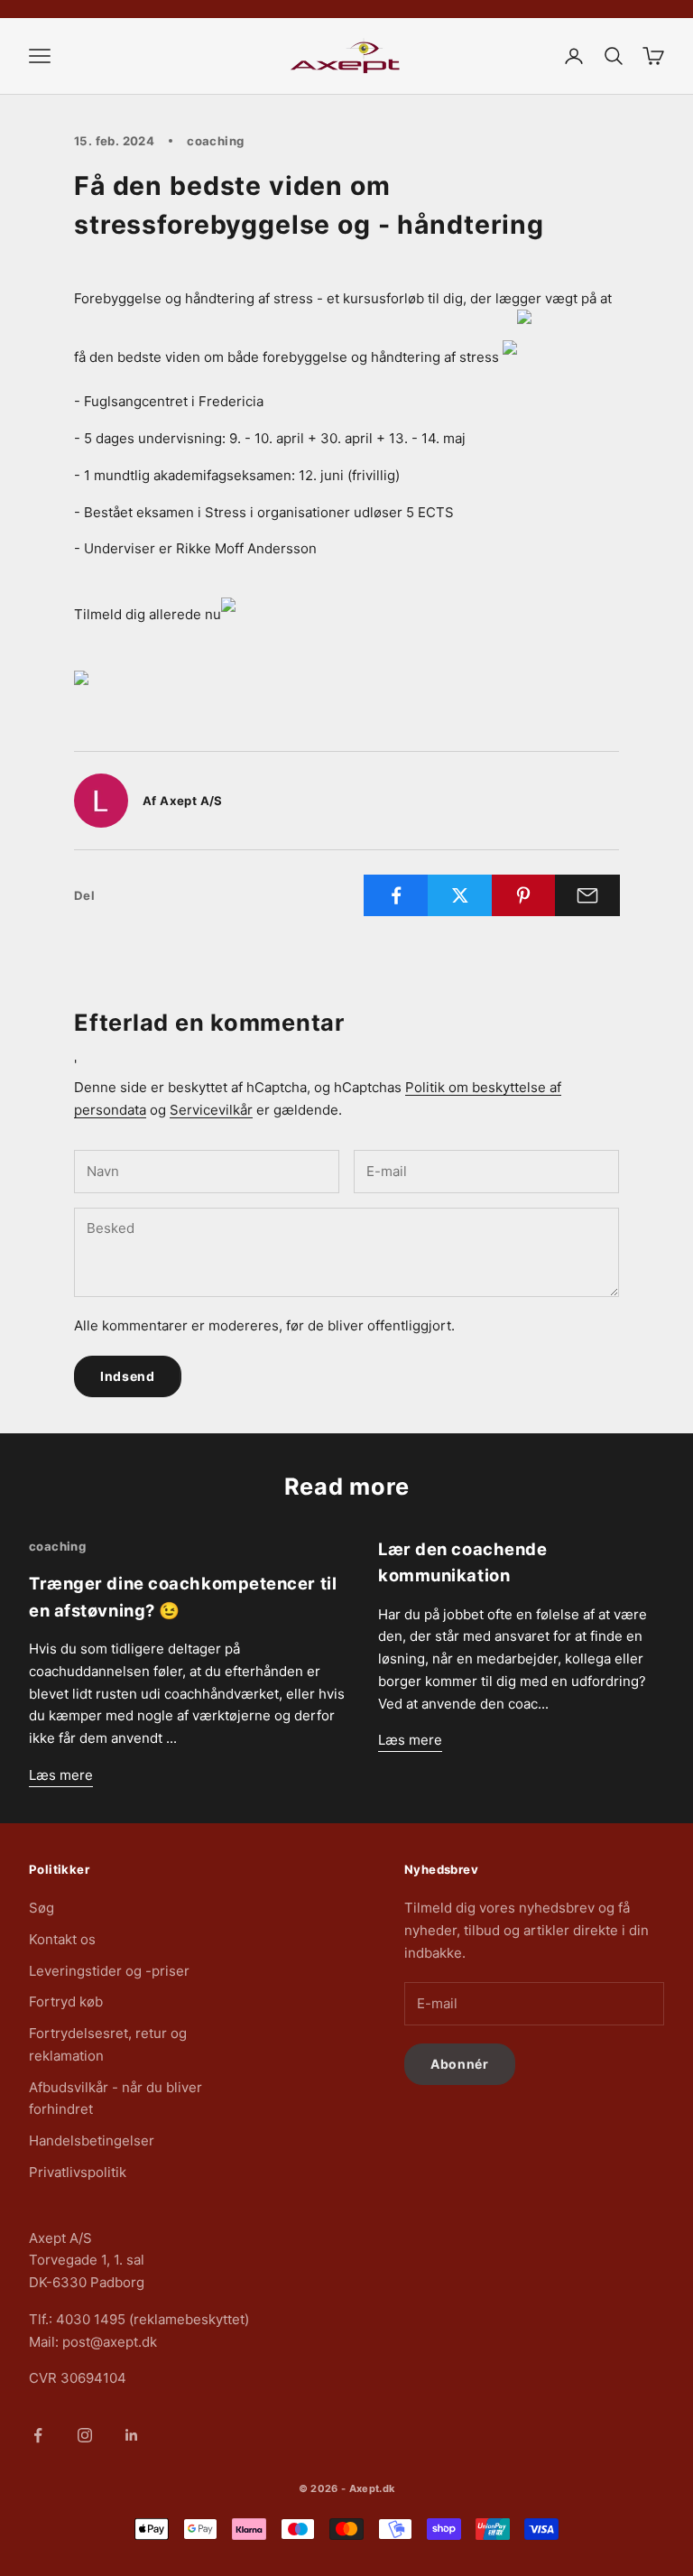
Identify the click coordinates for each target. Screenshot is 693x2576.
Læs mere (61, 1775)
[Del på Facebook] (396, 895)
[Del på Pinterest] (524, 895)
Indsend (128, 1376)
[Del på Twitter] (460, 895)
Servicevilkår (211, 1110)
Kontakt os (62, 1939)
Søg (42, 1908)
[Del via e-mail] (587, 895)
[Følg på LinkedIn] (132, 2435)
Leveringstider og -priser (109, 1971)
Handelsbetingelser (92, 2140)
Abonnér (460, 2064)
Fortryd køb (66, 2001)
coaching (215, 141)
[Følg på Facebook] (38, 2435)
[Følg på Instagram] (85, 2435)
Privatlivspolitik (78, 2172)
